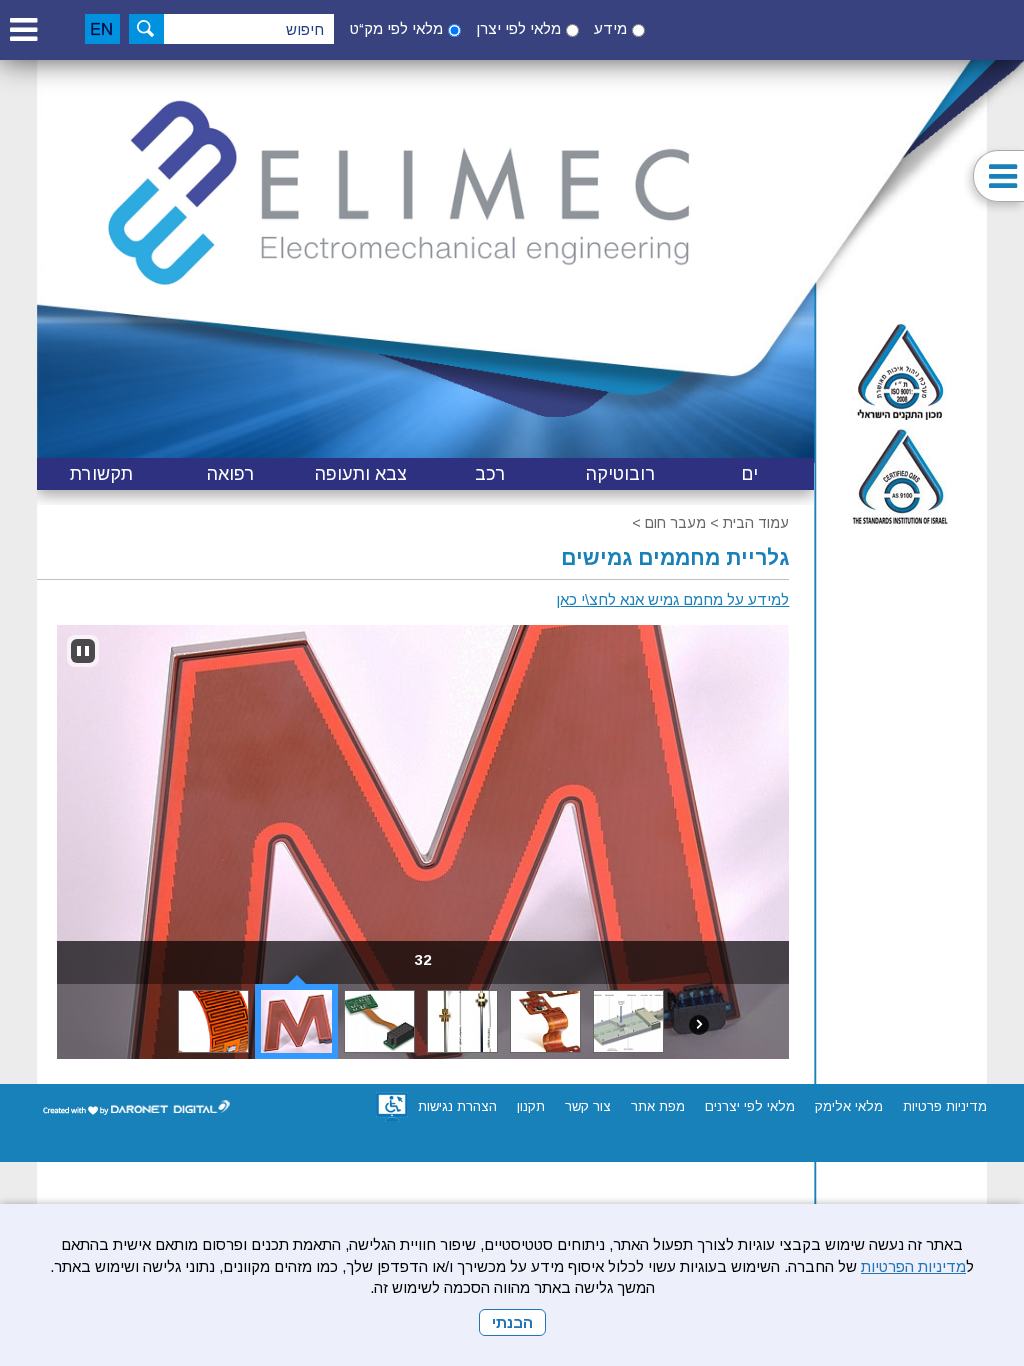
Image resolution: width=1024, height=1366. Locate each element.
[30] (462, 1021)
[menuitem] (750, 474)
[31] (379, 1021)
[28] (628, 1021)
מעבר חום (675, 523)
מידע (610, 28)
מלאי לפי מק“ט (396, 28)
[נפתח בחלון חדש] (392, 1107)
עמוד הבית (756, 523)
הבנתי (512, 1322)
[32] (296, 1021)
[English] (102, 29)
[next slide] (699, 1024)
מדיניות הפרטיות (913, 1266)
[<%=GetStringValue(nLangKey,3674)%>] (83, 651)
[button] (23, 29)
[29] (545, 1021)
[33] (213, 1021)
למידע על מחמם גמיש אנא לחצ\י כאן (672, 599)
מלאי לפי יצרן (518, 28)
